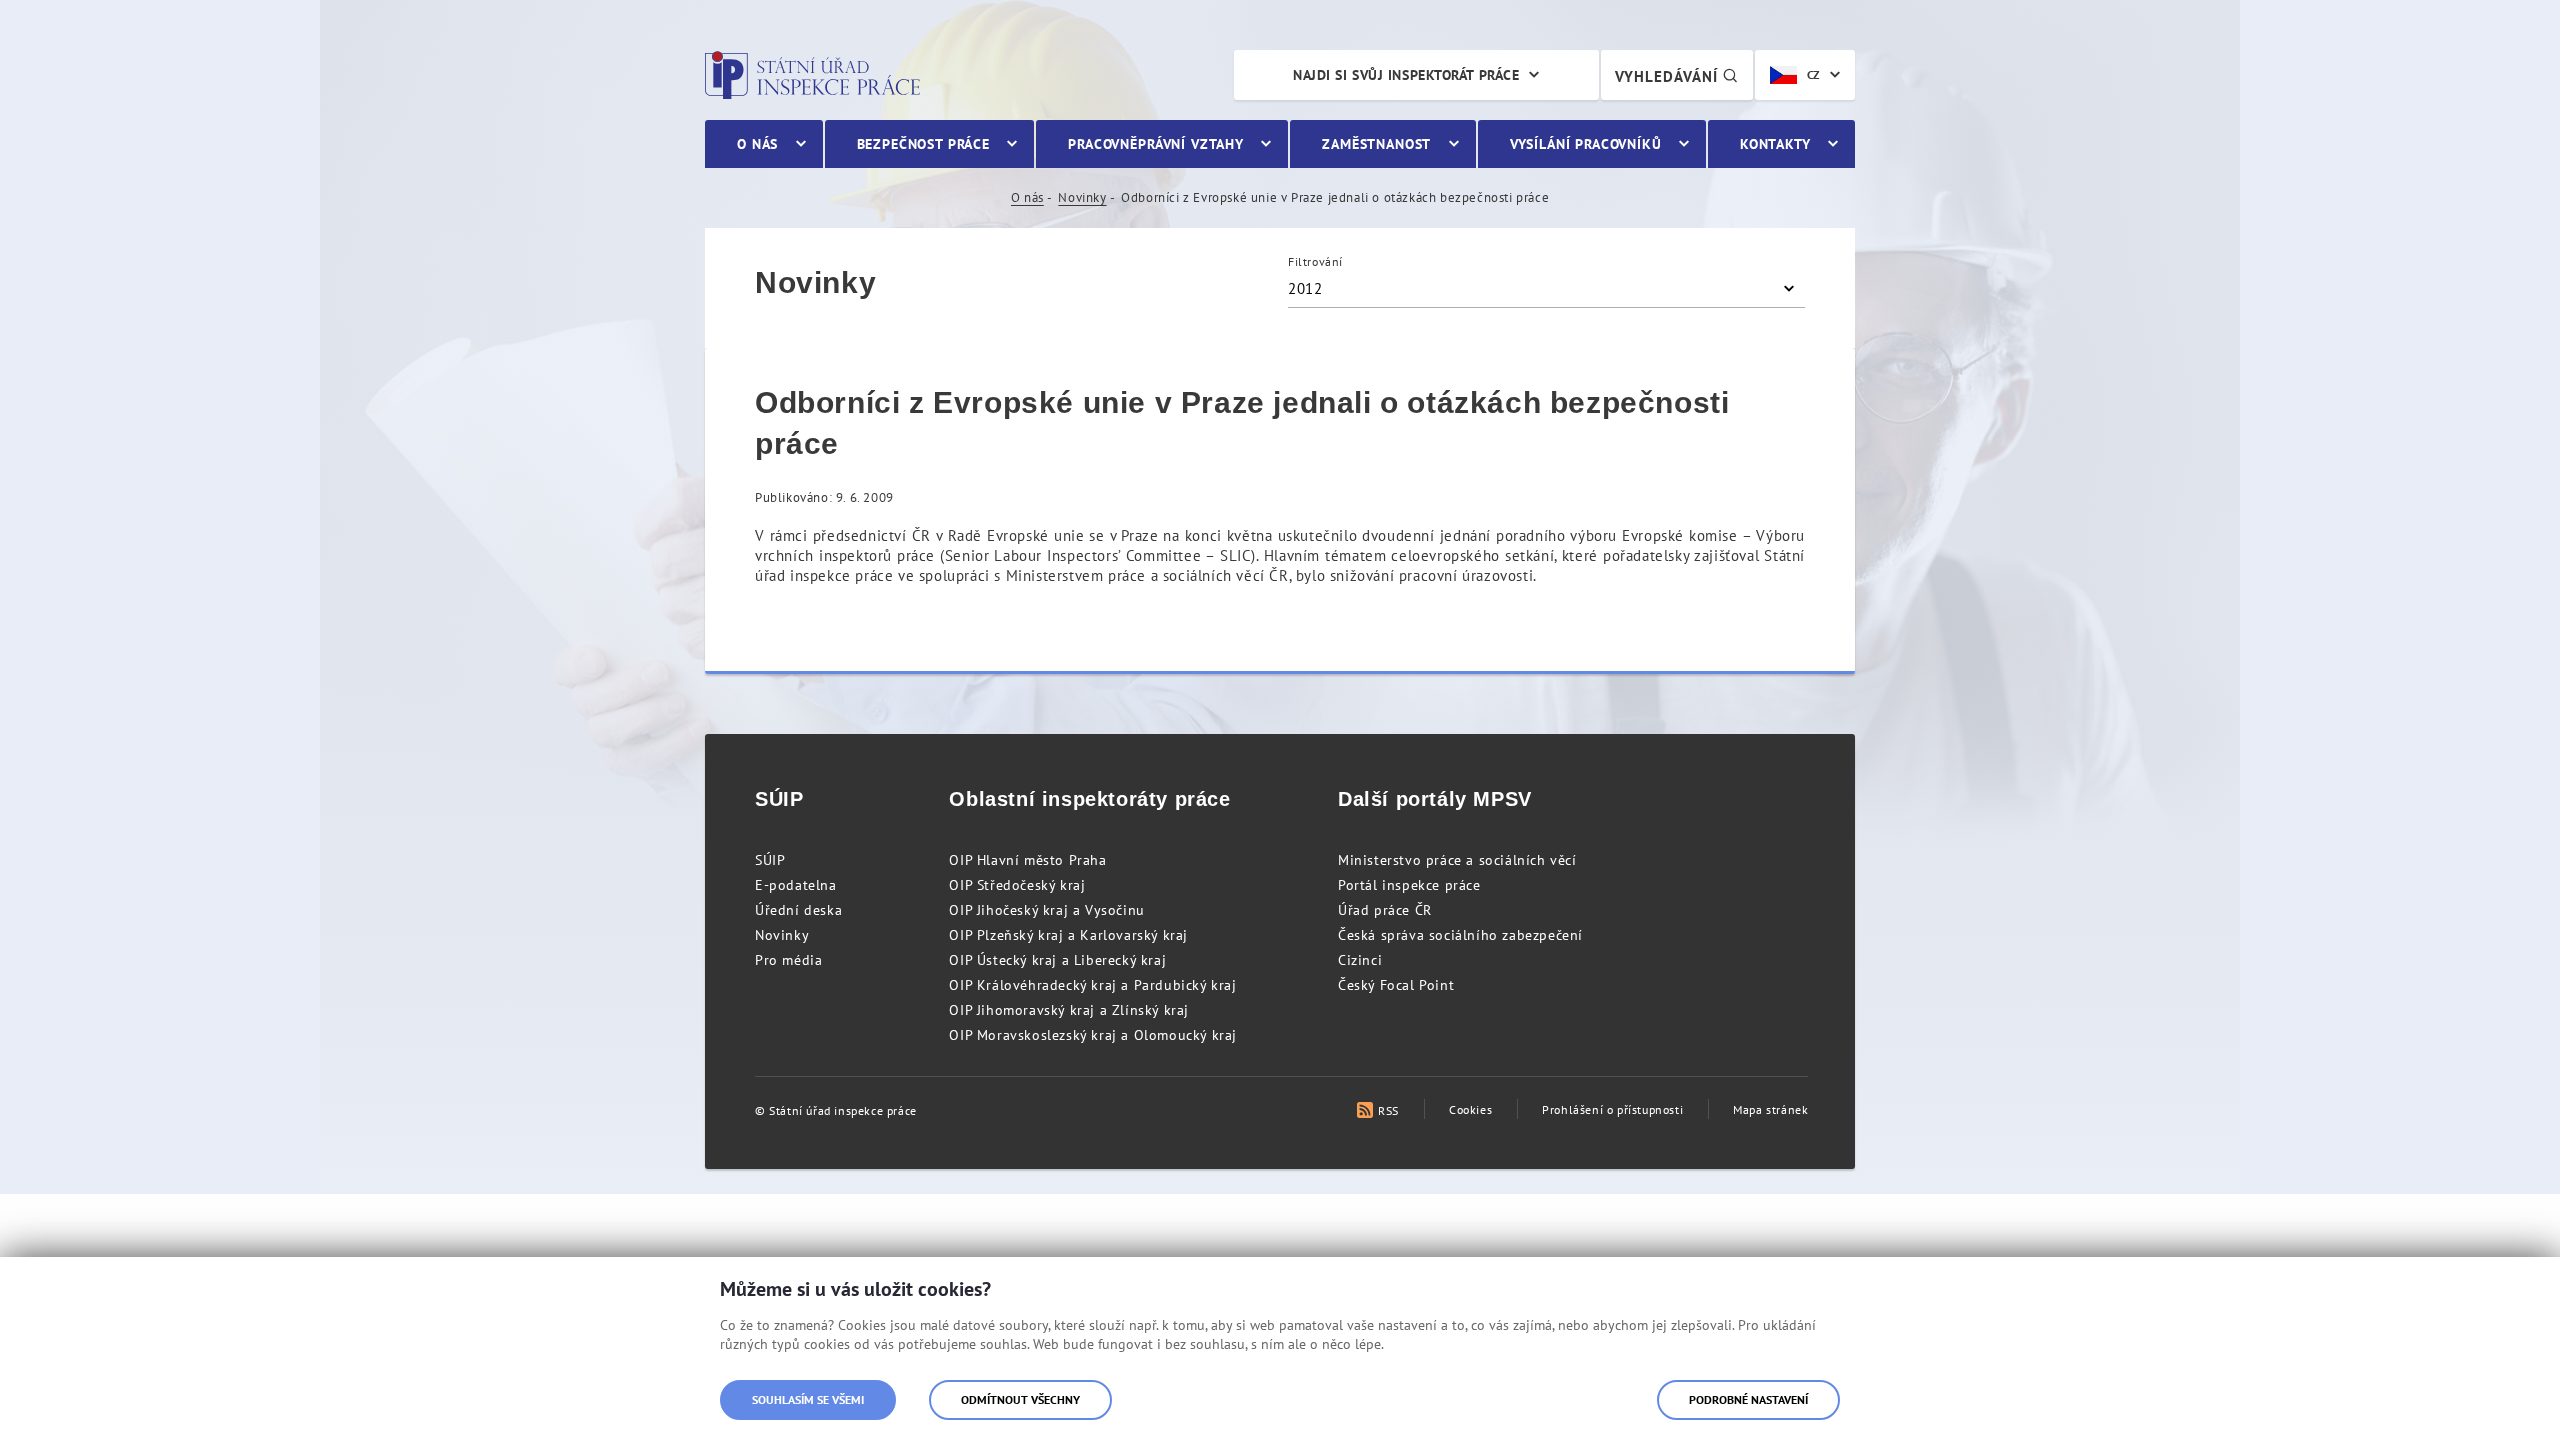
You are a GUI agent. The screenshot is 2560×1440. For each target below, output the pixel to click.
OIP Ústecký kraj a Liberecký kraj (1057, 960)
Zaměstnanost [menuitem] (1376, 144)
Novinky (1082, 197)
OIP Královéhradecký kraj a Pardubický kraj (1092, 985)
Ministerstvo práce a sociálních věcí (1457, 860)
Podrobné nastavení (1748, 1399)
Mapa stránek (1770, 1109)
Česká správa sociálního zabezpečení (1460, 935)
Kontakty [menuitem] (1775, 144)
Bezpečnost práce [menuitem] (923, 144)
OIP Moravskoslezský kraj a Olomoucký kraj (1093, 1035)
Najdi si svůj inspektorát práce (1406, 75)
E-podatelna (796, 885)
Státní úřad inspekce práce (812, 75)
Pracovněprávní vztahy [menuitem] (1156, 144)
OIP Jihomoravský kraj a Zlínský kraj (1069, 1010)
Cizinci (1360, 960)
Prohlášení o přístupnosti (1612, 1109)
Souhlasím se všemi (808, 1399)
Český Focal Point (1396, 985)
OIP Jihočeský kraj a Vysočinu (1046, 910)
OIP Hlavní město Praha (1027, 860)
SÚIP (770, 860)
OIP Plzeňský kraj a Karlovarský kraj (1068, 935)
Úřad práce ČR (1385, 910)
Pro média (788, 960)
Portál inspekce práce (1409, 885)
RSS (1388, 1110)
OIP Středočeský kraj (1017, 885)
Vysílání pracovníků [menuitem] (1586, 144)
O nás (1027, 197)
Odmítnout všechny (1020, 1399)
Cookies (1470, 1109)
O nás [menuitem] (757, 144)
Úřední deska (798, 910)
